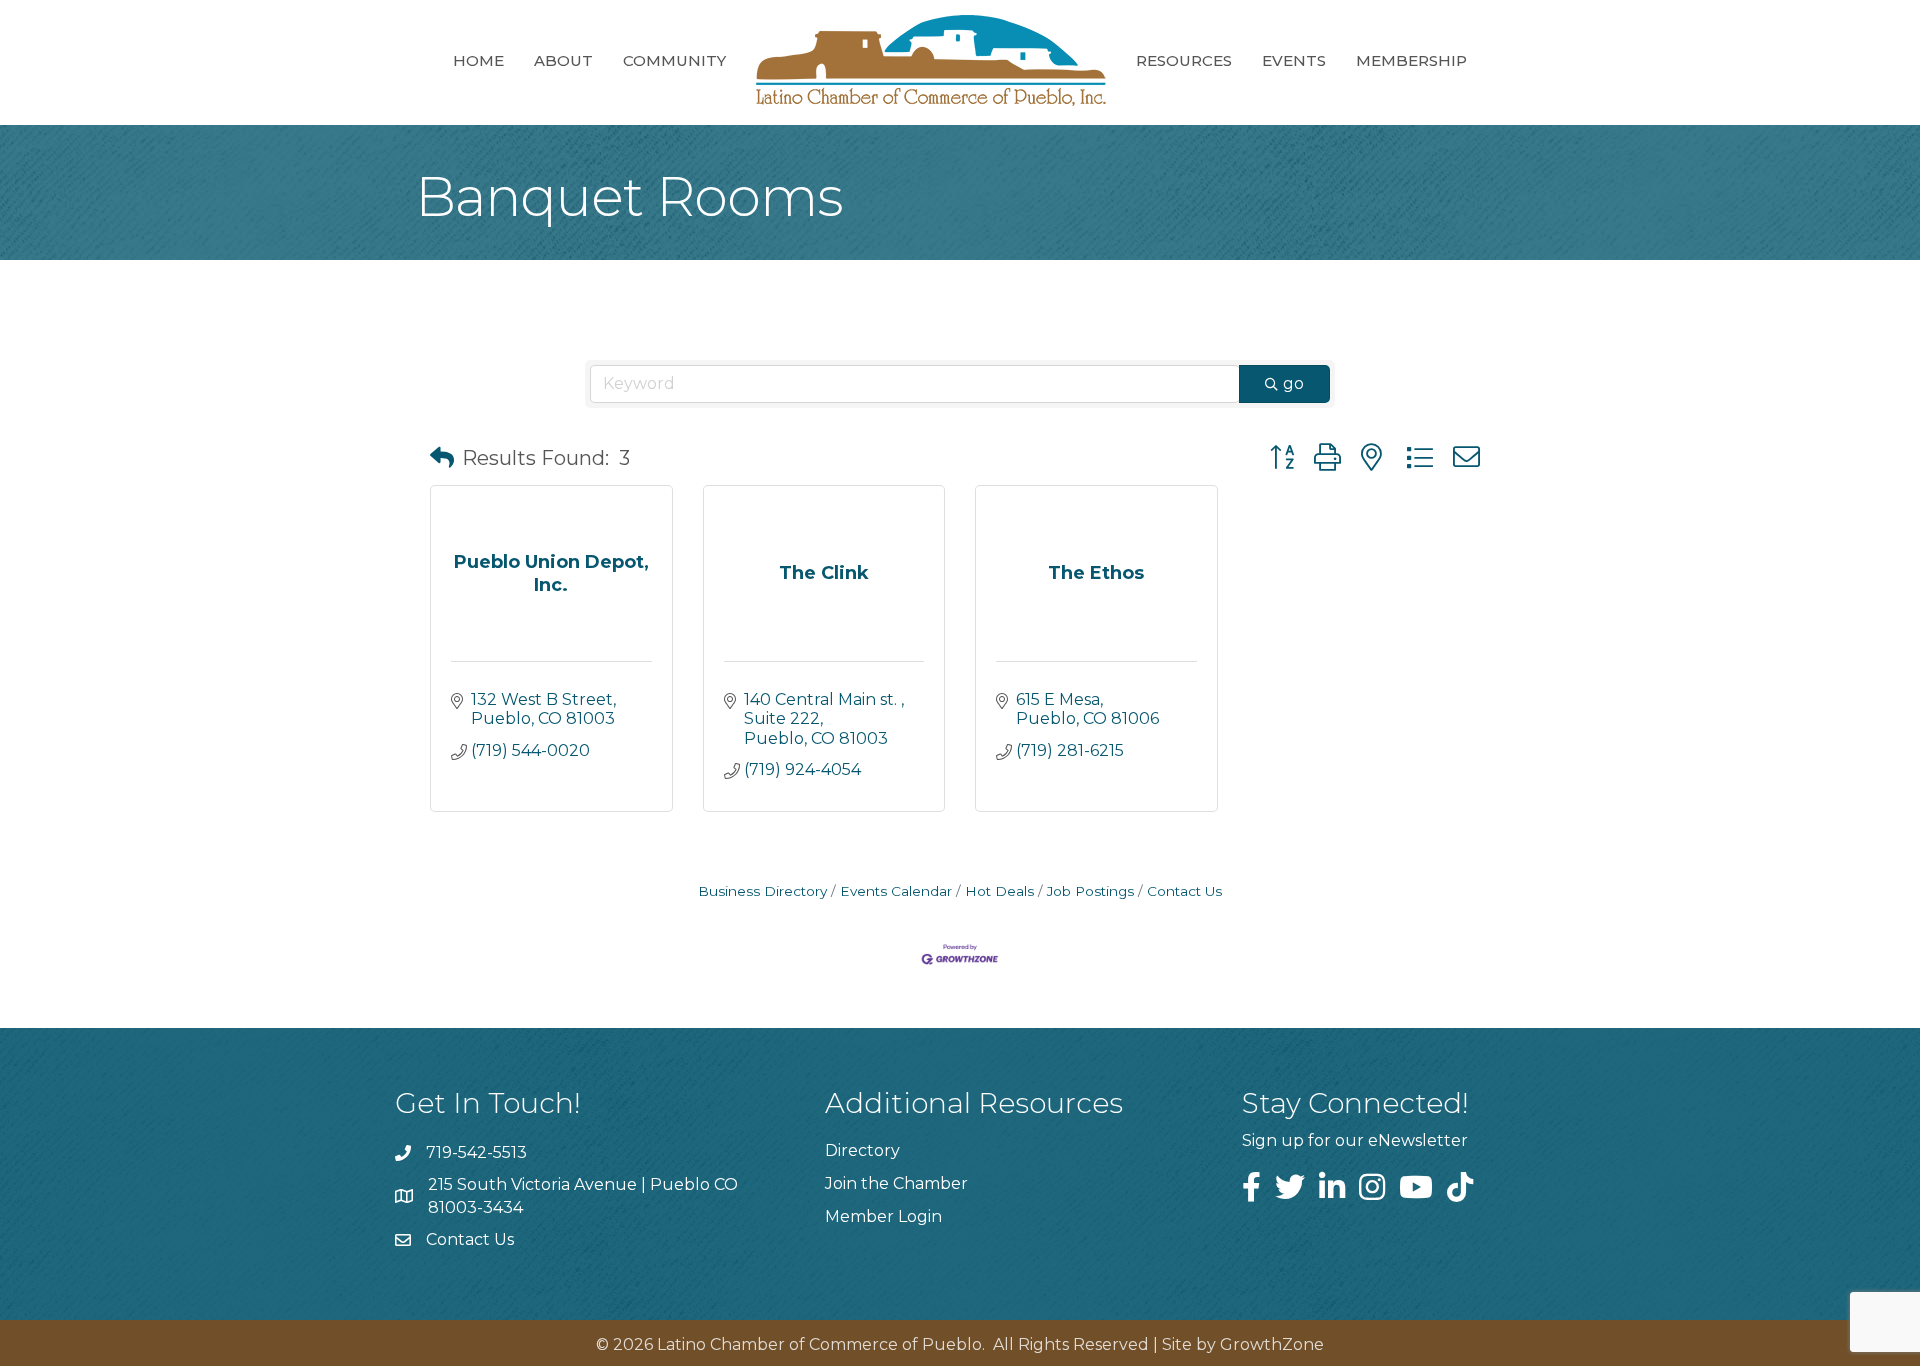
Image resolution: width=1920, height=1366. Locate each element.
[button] (442, 458)
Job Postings (1090, 891)
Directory (862, 1150)
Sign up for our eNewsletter (1355, 1140)
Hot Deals (999, 891)
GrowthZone (1272, 1344)
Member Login (883, 1216)
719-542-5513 (476, 1152)
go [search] (1293, 383)
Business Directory (762, 891)
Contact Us (1184, 891)
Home (478, 60)
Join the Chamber (896, 1183)
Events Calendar (896, 891)
